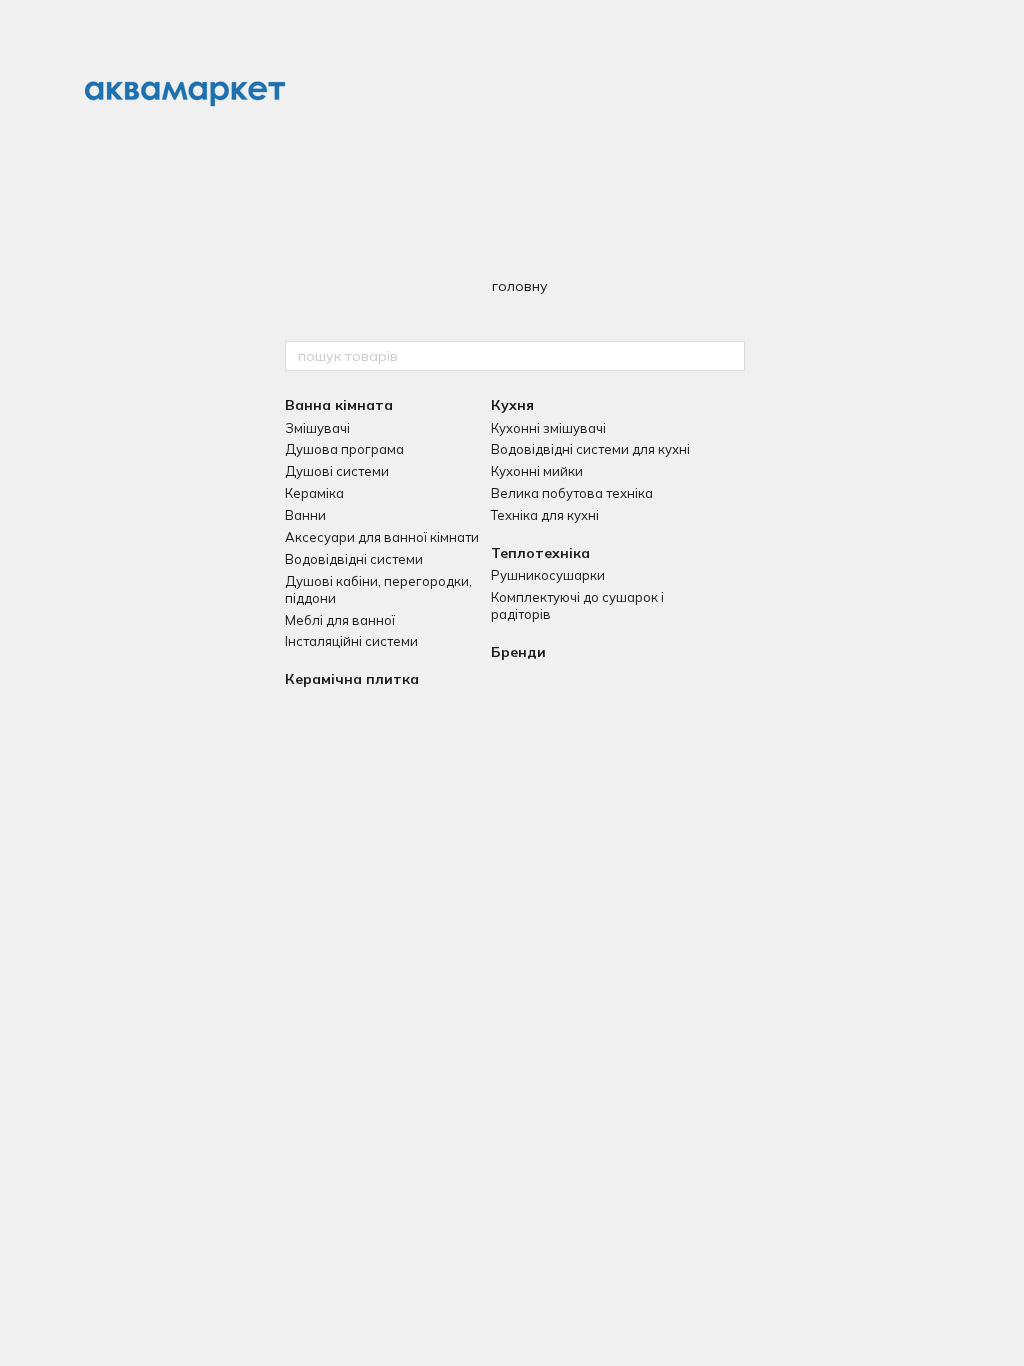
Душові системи (337, 471)
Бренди (518, 652)
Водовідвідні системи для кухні (590, 449)
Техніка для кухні (545, 515)
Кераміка (314, 493)
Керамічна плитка (352, 679)
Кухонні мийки (537, 471)
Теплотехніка (540, 553)
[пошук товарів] (729, 356)
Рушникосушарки (548, 575)
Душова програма (344, 449)
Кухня (512, 405)
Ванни (305, 515)
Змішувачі (317, 428)
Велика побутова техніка (572, 493)
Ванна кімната (339, 405)
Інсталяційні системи (351, 641)
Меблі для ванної (340, 620)
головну (520, 286)
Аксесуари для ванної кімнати (382, 537)
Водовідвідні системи (354, 559)
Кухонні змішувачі (548, 428)
